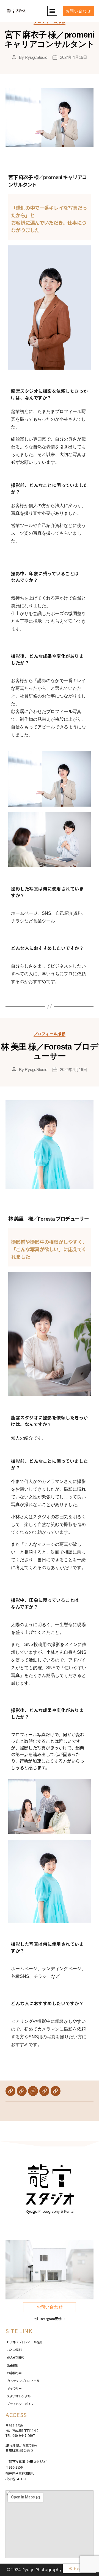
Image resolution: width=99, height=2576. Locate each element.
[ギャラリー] (44, 2091)
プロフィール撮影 (50, 1034)
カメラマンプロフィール (23, 2381)
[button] (52, 11)
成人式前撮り (16, 2357)
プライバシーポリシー (22, 2404)
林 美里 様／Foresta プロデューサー (50, 1051)
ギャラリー (14, 2388)
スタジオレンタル (19, 2396)
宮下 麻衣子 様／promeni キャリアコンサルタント (49, 39)
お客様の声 (14, 2373)
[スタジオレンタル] (56, 2091)
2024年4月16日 (73, 57)
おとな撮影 (14, 2350)
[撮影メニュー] (10, 2091)
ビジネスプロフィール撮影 (25, 2342)
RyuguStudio (36, 57)
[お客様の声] (22, 2091)
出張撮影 (13, 2365)
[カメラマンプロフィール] (33, 2091)
